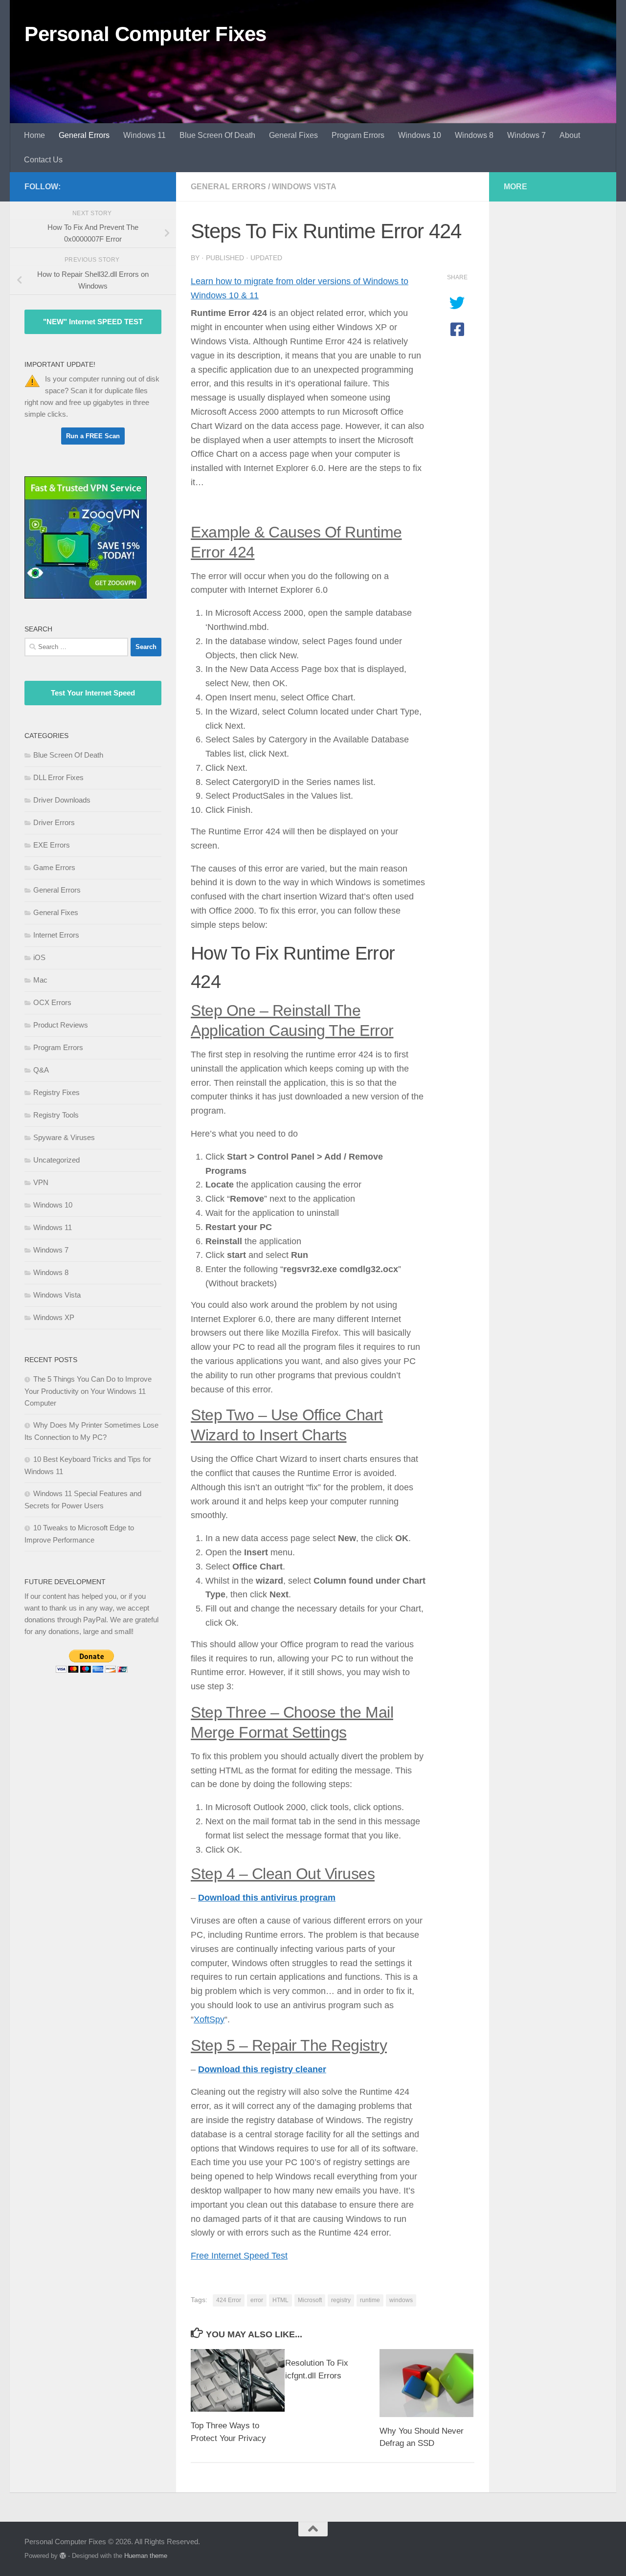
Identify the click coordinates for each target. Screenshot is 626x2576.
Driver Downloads (62, 800)
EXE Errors (52, 845)
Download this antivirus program (267, 1898)
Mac (40, 980)
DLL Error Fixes (58, 777)
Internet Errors (56, 935)
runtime (370, 2300)
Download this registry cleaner (262, 2069)
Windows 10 (420, 135)
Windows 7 (526, 135)
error (257, 2300)
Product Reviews (61, 1025)
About (570, 135)
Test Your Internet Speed (93, 693)
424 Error (229, 2300)
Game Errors (54, 867)
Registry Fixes (56, 1092)
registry (341, 2300)
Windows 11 (145, 135)
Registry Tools (56, 1115)
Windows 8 (474, 135)
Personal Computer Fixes (145, 34)
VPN (41, 1182)
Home (34, 135)
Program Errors (358, 135)
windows (401, 2300)
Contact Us (43, 160)
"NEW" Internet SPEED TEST (93, 322)
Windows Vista (304, 187)
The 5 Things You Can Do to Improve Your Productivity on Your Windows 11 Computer (88, 1391)
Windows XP (54, 1317)
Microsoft (310, 2300)
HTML (280, 2300)
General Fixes (293, 135)
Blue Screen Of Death (217, 135)
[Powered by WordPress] (63, 2556)
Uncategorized (56, 1160)
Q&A (41, 1070)
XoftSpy (209, 2019)
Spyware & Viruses (64, 1137)
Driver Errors (54, 822)
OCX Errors (52, 1002)
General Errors (84, 135)
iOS (39, 957)
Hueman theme (146, 2556)
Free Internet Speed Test (239, 2256)
